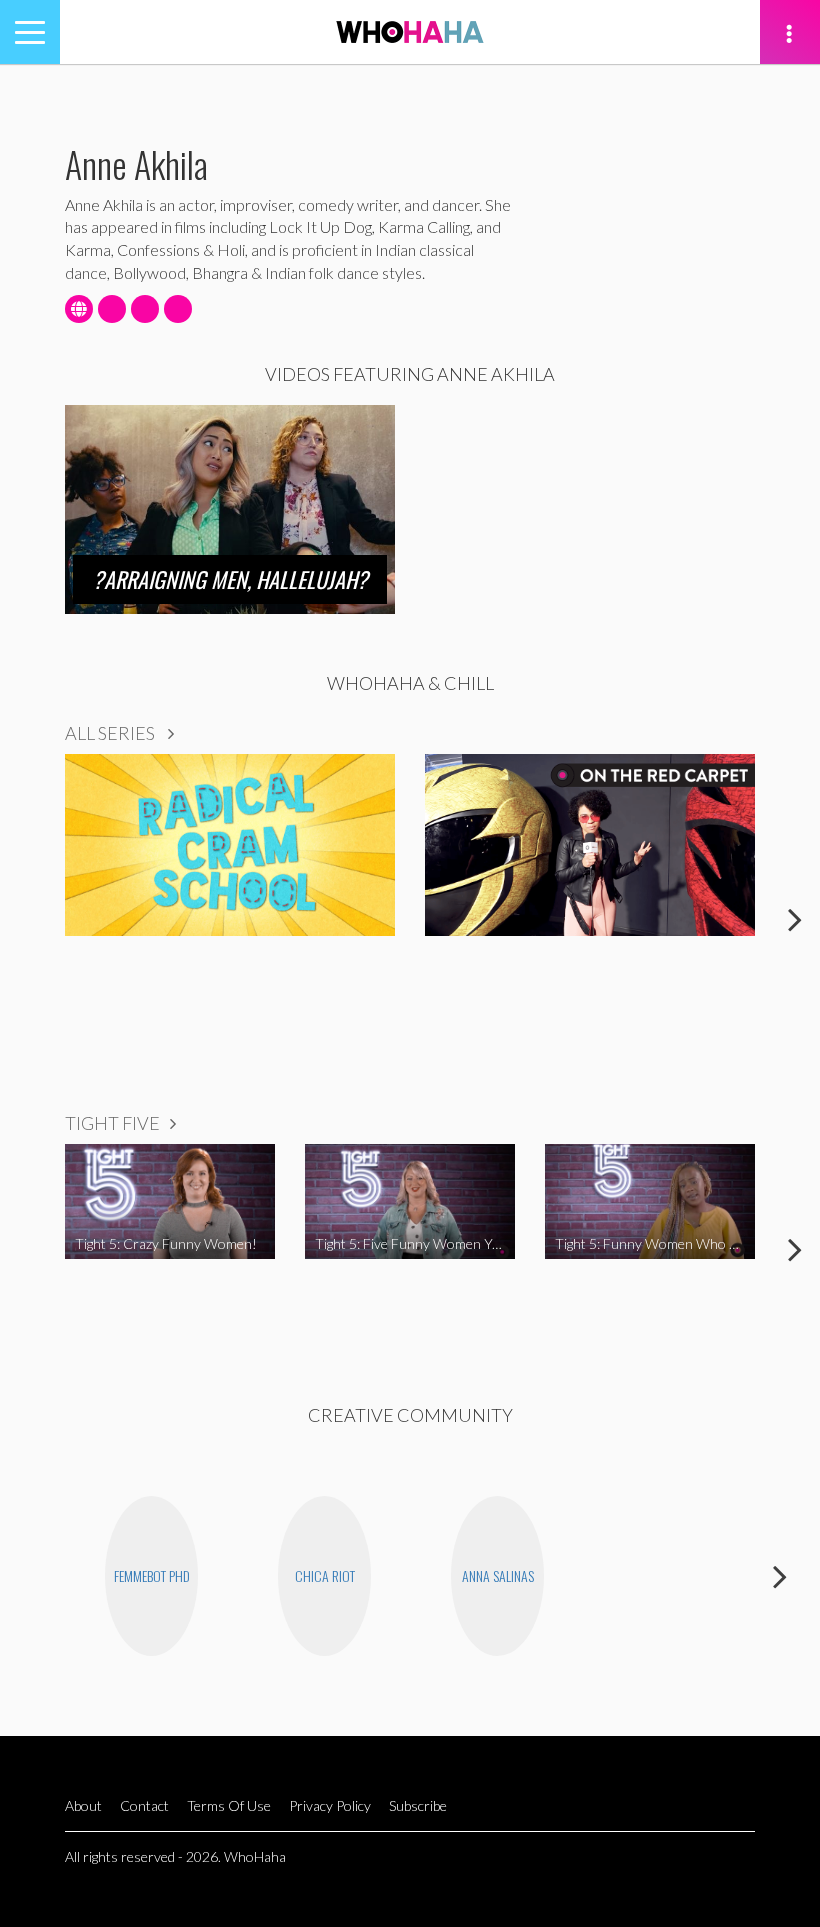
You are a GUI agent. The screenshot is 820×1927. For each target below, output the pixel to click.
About (83, 1805)
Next (795, 919)
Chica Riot (325, 1575)
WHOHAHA (410, 32)
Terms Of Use (229, 1805)
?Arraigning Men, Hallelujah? (230, 579)
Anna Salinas (498, 1575)
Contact (144, 1805)
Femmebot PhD (152, 1575)
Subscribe (418, 1805)
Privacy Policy (330, 1805)
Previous (25, 919)
